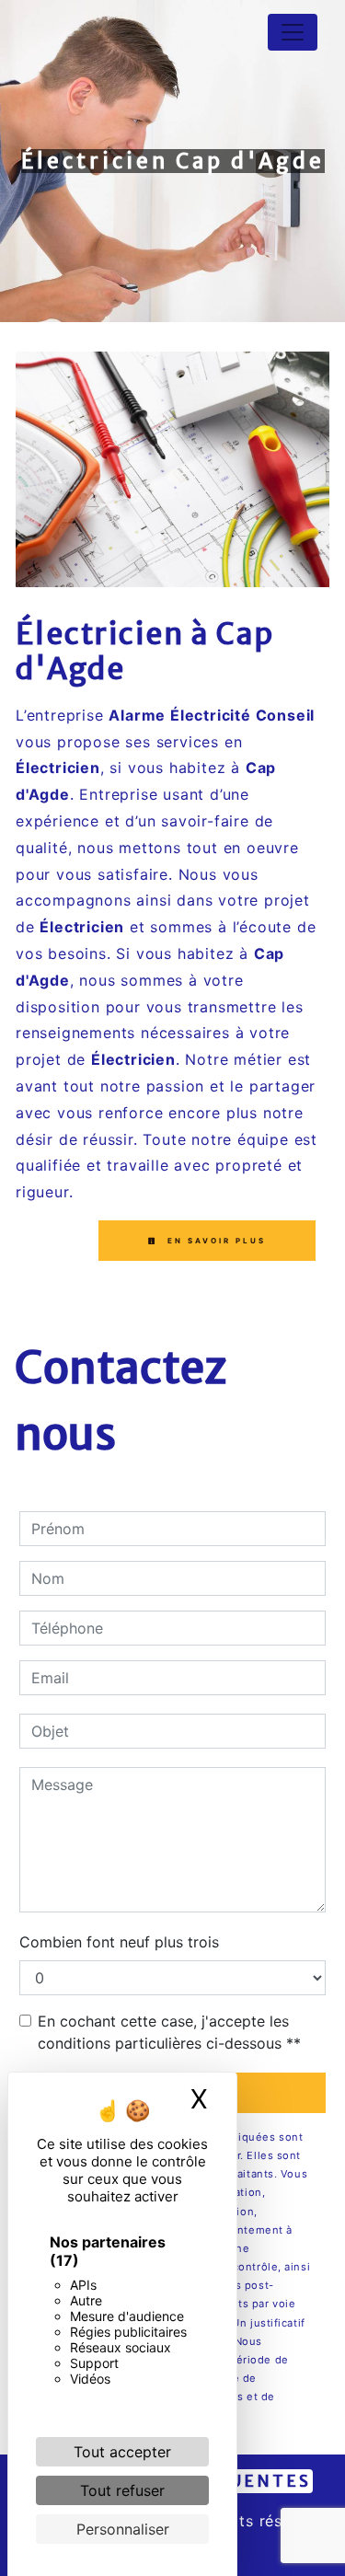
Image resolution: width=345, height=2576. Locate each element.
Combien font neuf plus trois (119, 1942)
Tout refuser (122, 2490)
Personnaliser (123, 2529)
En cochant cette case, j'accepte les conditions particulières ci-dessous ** (169, 2032)
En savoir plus (214, 1241)
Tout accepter (122, 2452)
